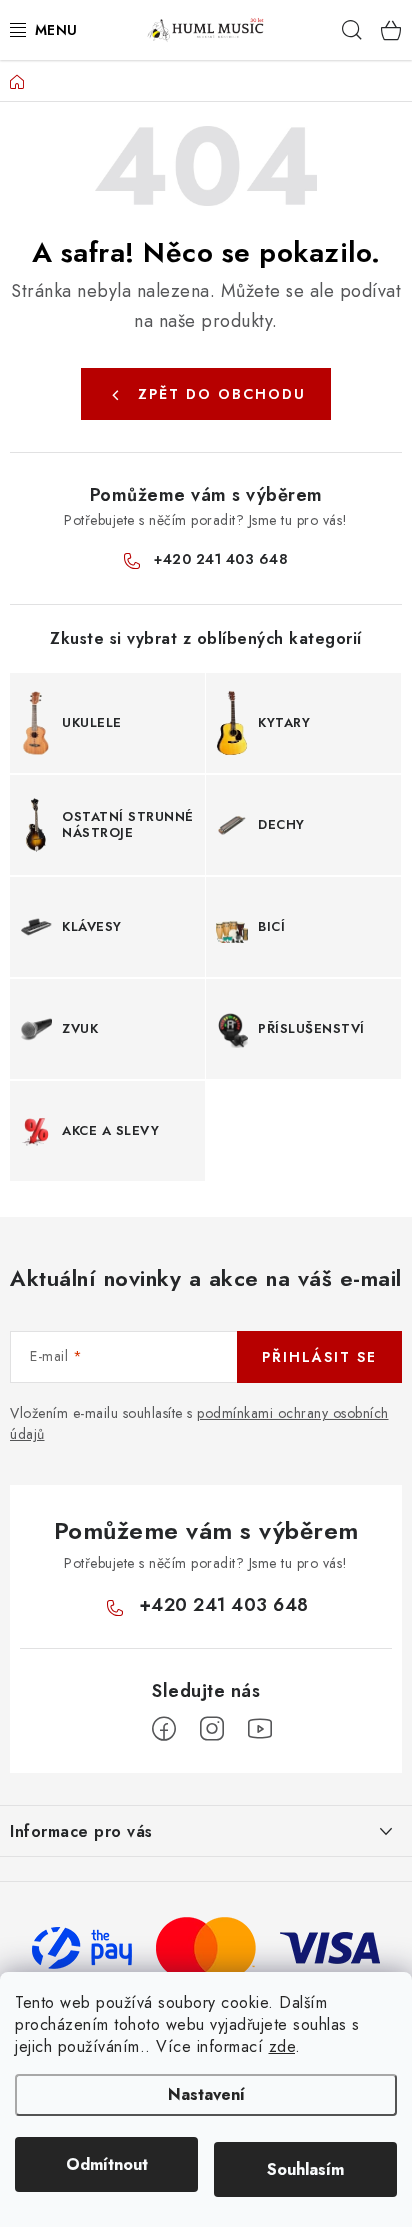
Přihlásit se (319, 1357)
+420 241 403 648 (221, 559)
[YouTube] (260, 1729)
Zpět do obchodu (222, 394)
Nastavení (206, 2094)
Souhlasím (305, 2169)
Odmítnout (107, 2164)
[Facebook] (164, 1729)
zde (282, 2046)
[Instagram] (212, 1729)
